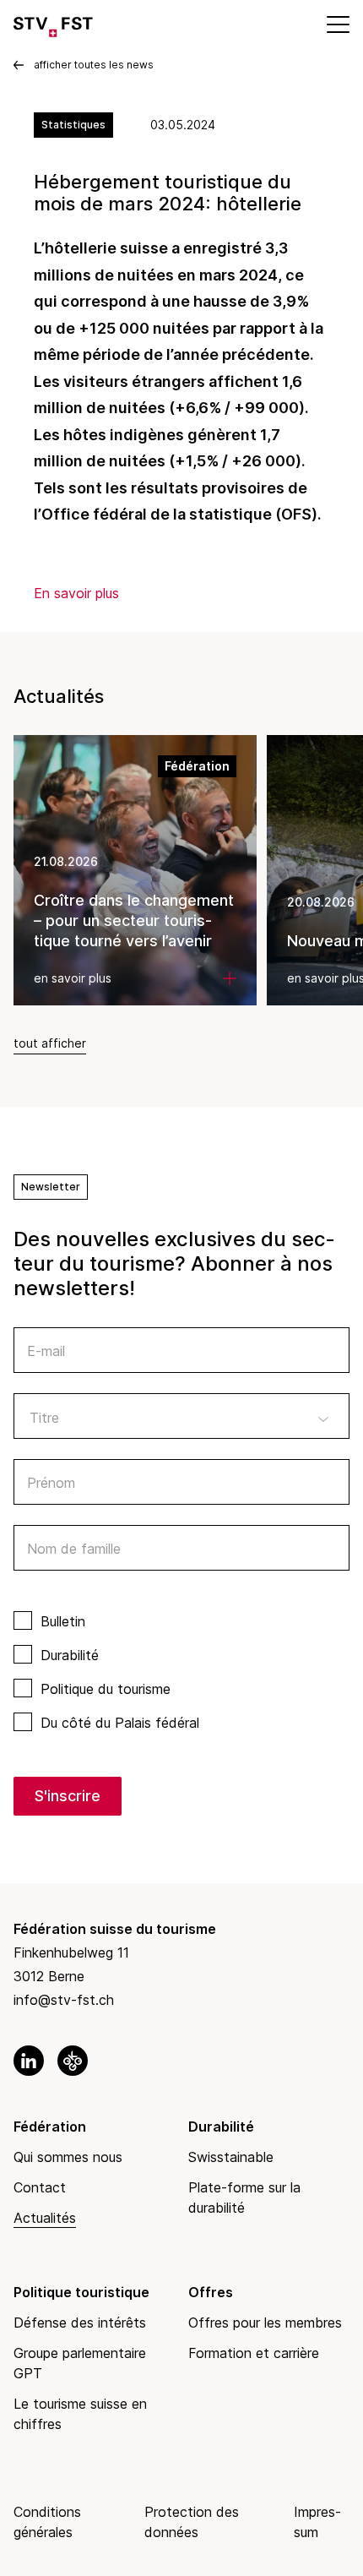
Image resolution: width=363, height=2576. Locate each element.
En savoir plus (76, 593)
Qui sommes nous (68, 2157)
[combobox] (181, 1416)
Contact (40, 2187)
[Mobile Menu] (337, 24)
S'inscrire (68, 1796)
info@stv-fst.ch (64, 2000)
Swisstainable (231, 2157)
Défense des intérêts (80, 2323)
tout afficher (50, 1043)
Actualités (45, 2218)
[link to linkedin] (29, 2061)
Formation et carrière (254, 2353)
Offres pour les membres (265, 2323)
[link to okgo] (73, 2061)
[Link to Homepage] (53, 24)
